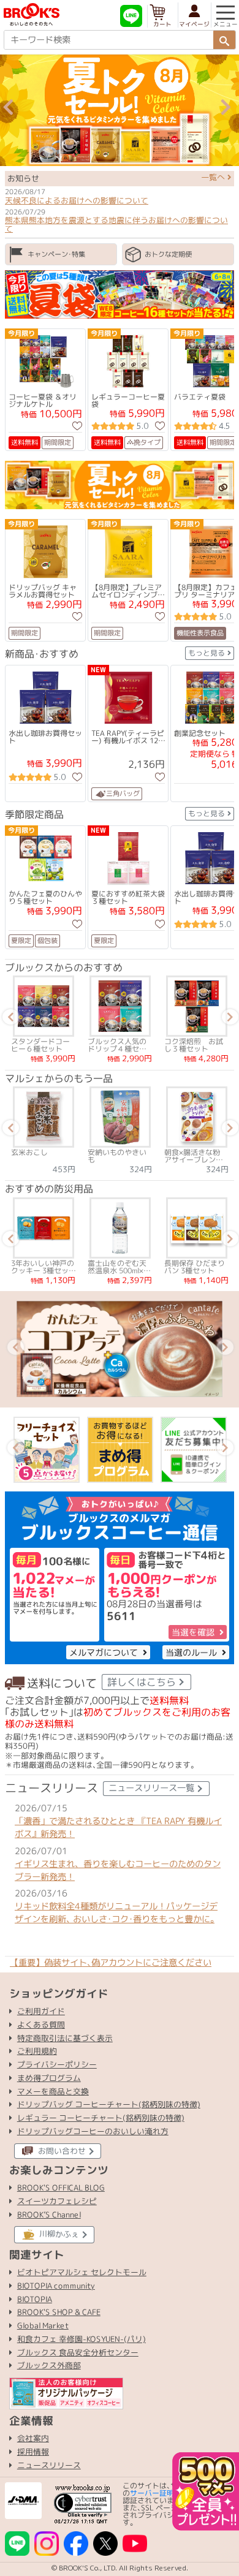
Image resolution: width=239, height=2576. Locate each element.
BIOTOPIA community (56, 2286)
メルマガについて (104, 1652)
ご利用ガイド (41, 2011)
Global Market (43, 2325)
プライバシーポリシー (57, 2064)
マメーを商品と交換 (53, 2091)
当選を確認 (193, 1632)
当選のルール (191, 1652)
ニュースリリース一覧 (151, 1788)
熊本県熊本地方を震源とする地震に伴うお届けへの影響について (116, 224)
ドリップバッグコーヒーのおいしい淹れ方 (93, 2131)
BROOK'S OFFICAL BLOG (61, 2188)
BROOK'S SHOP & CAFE (59, 2313)
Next (226, 110)
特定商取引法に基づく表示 (65, 2037)
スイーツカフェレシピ (57, 2201)
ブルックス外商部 (49, 2365)
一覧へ (214, 177)
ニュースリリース (49, 2465)
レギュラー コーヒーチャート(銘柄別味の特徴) (101, 2117)
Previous (9, 110)
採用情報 (33, 2452)
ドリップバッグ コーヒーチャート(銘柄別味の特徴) (109, 2104)
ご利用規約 (37, 2051)
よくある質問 (41, 2024)
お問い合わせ (62, 2151)
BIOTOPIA (35, 2299)
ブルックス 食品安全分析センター (78, 2352)
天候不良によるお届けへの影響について (77, 200)
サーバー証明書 (156, 2493)
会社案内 (33, 2438)
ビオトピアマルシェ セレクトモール (82, 2272)
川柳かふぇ (59, 2234)
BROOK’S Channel (49, 2214)
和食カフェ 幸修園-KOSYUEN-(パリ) (82, 2339)
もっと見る (207, 653)
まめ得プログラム (49, 2077)
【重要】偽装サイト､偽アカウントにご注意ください (111, 1963)
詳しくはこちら (142, 1682)
